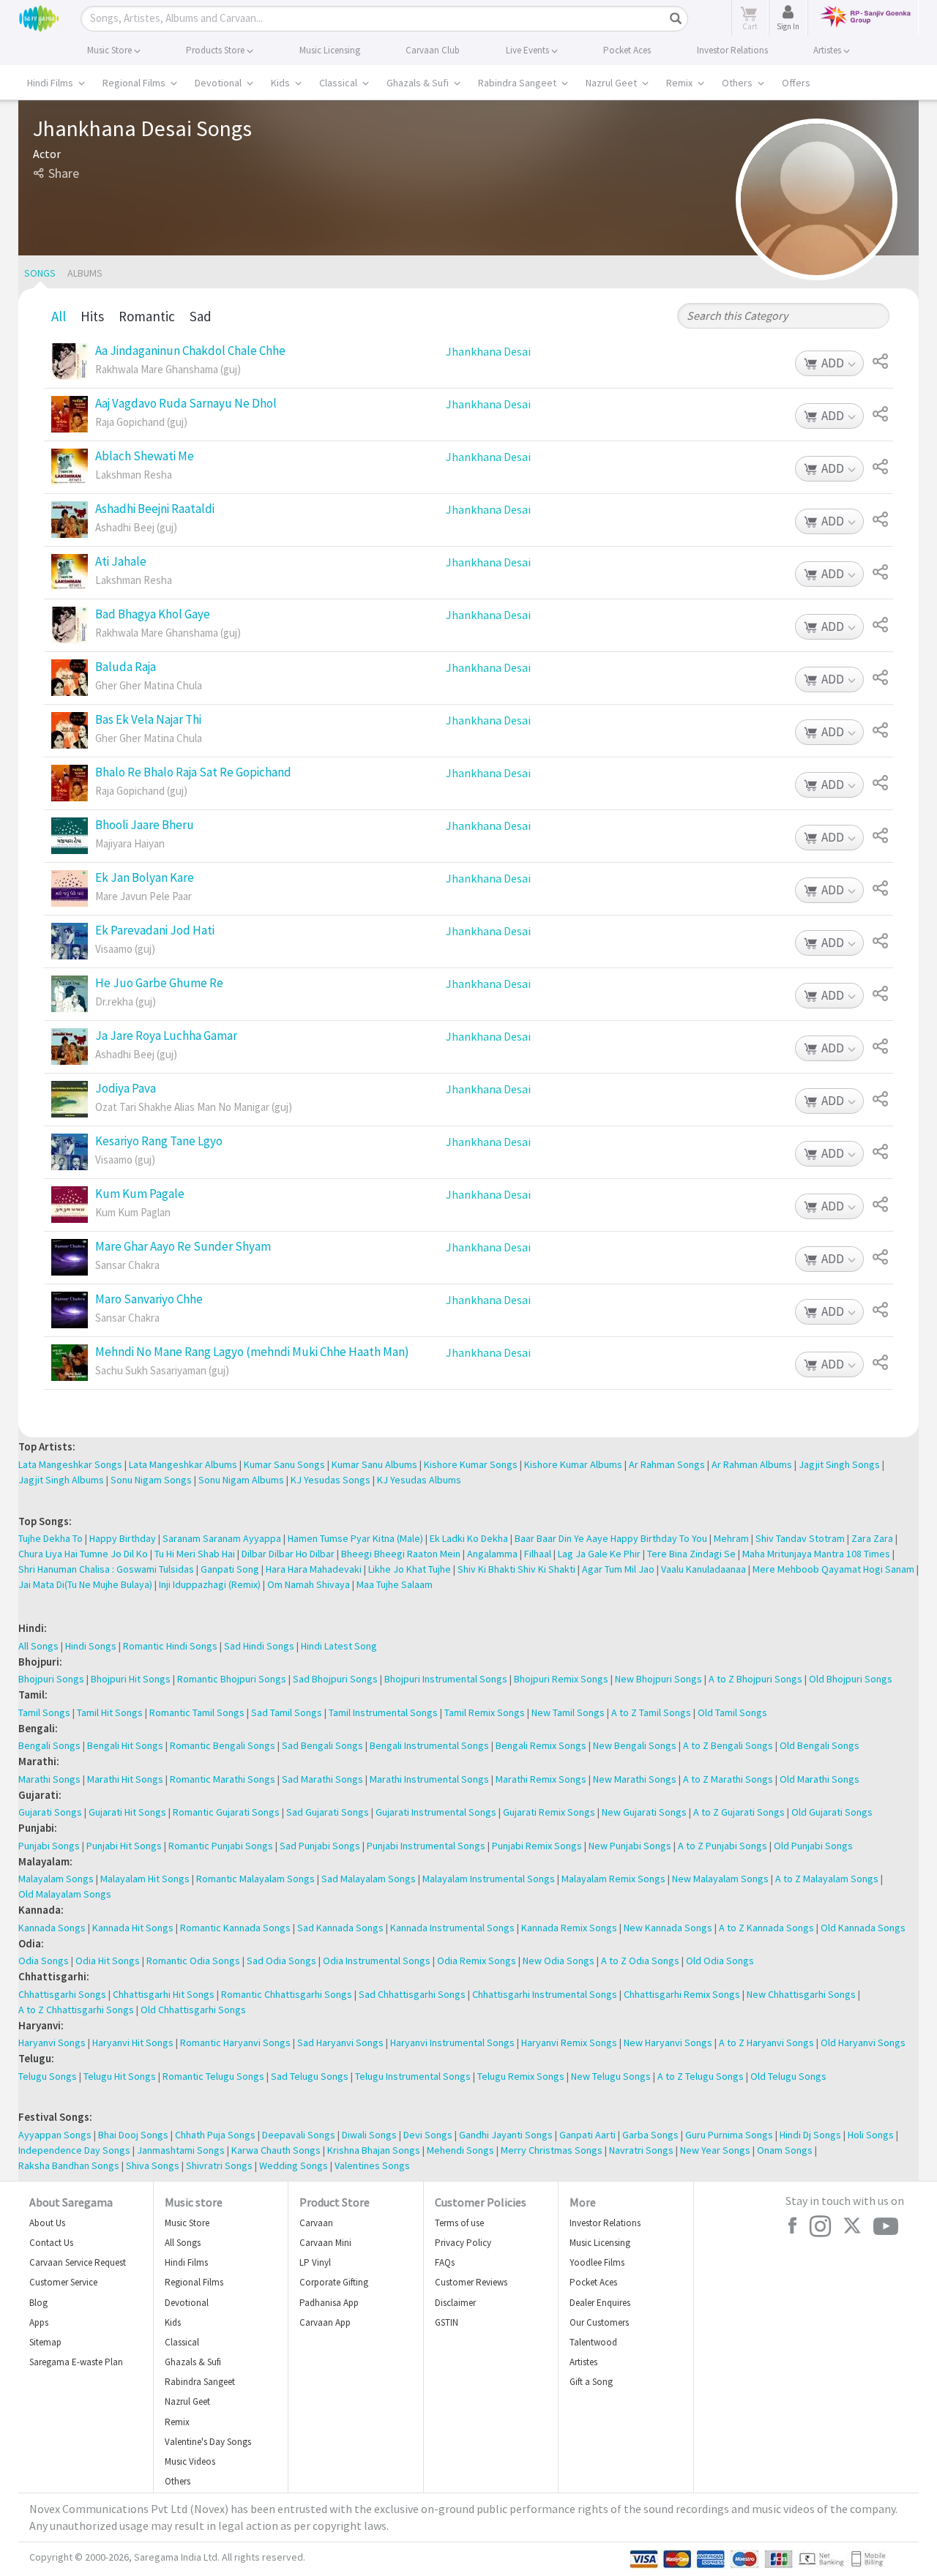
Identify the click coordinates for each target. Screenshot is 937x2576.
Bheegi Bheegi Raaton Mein (401, 1554)
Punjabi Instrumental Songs (426, 1846)
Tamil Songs (44, 1712)
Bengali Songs (49, 1745)
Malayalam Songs (56, 1879)
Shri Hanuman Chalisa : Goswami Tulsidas (106, 1569)
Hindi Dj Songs (810, 2135)
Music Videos (190, 2461)
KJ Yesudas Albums (419, 1480)
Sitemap (45, 2342)
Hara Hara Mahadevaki (314, 1569)
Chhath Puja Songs (215, 2135)
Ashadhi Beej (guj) (136, 528)
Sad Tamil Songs (287, 1712)
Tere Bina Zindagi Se (691, 1554)
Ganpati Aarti (587, 2135)
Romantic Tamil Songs (197, 1712)
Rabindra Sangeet (518, 83)
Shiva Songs (153, 2165)
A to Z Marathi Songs (728, 1779)
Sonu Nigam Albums (241, 1480)
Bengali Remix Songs (541, 1745)
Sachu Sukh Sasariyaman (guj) (162, 1371)
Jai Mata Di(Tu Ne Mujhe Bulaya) (85, 1584)
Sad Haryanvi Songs (340, 2043)
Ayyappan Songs (55, 2135)
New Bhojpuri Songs (658, 1679)
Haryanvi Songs (52, 2043)
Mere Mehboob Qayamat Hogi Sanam (833, 1569)
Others (738, 83)
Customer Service (63, 2282)
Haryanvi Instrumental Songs (452, 2043)
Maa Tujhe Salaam (395, 1584)
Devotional (219, 83)
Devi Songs (428, 2135)
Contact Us (51, 2243)
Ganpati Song (230, 1569)
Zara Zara (872, 1538)
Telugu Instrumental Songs (413, 2076)
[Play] (70, 362)
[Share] (882, 362)
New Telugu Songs (611, 2076)
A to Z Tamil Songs (651, 1712)
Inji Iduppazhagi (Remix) (210, 1584)
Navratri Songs (641, 2150)
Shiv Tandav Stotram (800, 1538)
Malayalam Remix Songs (613, 1879)
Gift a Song (591, 2382)
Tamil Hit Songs (110, 1712)
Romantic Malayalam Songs (255, 1879)
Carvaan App (325, 2322)
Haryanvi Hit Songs (133, 2043)
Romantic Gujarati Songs (226, 1812)
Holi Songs (871, 2135)
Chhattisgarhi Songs (62, 1994)
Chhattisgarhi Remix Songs (682, 1994)
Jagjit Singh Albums (61, 1480)
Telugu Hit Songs (120, 2076)
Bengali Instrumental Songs (429, 1745)
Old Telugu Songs (788, 2076)
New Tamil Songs (568, 1712)
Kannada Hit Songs (133, 1928)
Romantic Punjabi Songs (221, 1846)
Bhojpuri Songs (51, 1679)
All (59, 316)
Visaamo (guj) (125, 949)
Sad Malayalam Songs (369, 1879)
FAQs (445, 2262)
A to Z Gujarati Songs (739, 1812)
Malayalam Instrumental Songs (489, 1879)
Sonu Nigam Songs (151, 1480)
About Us (47, 2223)
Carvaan (316, 2223)
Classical (339, 83)
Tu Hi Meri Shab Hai (195, 1554)
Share (64, 173)
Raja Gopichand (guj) (141, 422)
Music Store (187, 2223)
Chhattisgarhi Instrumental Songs (545, 1994)
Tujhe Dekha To (51, 1538)
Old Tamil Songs (732, 1712)
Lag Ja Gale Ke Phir (599, 1554)
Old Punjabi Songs (813, 1846)
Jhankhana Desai (488, 351)
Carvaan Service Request (78, 2262)
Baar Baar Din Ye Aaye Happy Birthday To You (611, 1538)
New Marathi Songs (635, 1779)
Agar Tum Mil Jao (618, 1569)
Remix (680, 83)
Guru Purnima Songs (729, 2135)
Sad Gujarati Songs (328, 1812)
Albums (85, 273)
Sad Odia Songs (281, 1961)
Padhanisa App (329, 2303)
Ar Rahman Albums (752, 1464)
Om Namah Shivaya (309, 1584)
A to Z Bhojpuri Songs (755, 1679)
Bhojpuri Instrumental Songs (446, 1679)
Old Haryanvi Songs (863, 2043)
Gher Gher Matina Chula (149, 686)
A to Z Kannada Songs (766, 1928)
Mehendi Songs (460, 2150)
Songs (40, 273)
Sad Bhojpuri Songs (335, 1679)
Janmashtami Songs (181, 2150)
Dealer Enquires (600, 2303)
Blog (38, 2303)
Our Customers (599, 2322)
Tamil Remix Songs (485, 1712)
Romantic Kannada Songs (235, 1928)
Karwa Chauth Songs (276, 2150)
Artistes (583, 2362)
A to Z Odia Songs (640, 1961)
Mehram (731, 1538)
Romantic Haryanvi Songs (235, 2043)
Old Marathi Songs (820, 1779)
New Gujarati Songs (644, 1812)
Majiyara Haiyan (130, 844)
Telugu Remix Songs (521, 2076)
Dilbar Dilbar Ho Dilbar (288, 1554)
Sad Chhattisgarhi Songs (412, 1994)
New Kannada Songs (668, 1928)
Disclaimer (455, 2303)
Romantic (147, 316)
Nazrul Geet (612, 83)
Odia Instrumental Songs (377, 1961)
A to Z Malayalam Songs (827, 1879)
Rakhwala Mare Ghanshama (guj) (168, 370)
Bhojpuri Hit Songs (131, 1679)
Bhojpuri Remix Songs (561, 1679)
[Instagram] (820, 2227)
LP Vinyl (315, 2262)
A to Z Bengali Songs (728, 1745)
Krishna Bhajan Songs (374, 2150)
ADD (833, 364)
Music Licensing (600, 2243)
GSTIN (447, 2322)
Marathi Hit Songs (125, 1779)
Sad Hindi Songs (259, 1646)
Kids (281, 83)
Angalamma (492, 1554)
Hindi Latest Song (339, 1646)
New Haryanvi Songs (668, 2043)
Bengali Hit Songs (125, 1745)
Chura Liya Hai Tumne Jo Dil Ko (83, 1554)
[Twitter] (852, 2227)
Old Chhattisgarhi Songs (193, 2010)
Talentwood (593, 2342)
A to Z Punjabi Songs (723, 1846)
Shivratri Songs (219, 2165)
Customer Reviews (471, 2282)
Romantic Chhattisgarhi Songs (287, 1994)
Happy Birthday (123, 1538)
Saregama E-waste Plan (76, 2362)
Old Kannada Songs (863, 1928)
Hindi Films (51, 83)
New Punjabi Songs (630, 1846)
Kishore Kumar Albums (573, 1464)
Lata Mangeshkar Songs (70, 1464)
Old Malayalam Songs (65, 1894)
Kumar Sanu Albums (374, 1464)
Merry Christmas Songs (552, 2150)
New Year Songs (715, 2150)
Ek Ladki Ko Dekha (469, 1538)
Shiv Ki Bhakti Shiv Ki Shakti (516, 1569)
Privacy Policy (463, 2243)
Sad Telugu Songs (310, 2076)
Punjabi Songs (49, 1846)
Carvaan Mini (325, 2243)
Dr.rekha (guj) (126, 1002)
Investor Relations (605, 2223)
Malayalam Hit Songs (145, 1879)
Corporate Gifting (334, 2282)
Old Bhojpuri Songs (851, 1679)
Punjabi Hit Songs (124, 1846)
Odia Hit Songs (108, 1961)
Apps (39, 2322)
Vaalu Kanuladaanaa (703, 1569)
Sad (201, 316)
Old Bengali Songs (820, 1745)
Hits (92, 316)
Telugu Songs (48, 2076)
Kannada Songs (52, 1928)
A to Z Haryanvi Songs (766, 2043)
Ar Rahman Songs (667, 1464)
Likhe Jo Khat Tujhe (410, 1569)
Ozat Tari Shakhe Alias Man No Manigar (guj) (194, 1107)
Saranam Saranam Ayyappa (222, 1538)
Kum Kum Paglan (133, 1213)
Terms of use (459, 2223)
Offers (796, 83)
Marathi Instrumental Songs (429, 1779)
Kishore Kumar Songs (471, 1464)
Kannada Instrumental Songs (452, 1928)
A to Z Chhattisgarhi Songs (76, 2010)
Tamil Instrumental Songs (383, 1712)
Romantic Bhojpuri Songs (232, 1679)
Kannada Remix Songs (569, 1928)
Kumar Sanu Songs (284, 1464)
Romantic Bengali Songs (223, 1745)
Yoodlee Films (597, 2262)
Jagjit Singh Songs (839, 1464)
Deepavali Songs (299, 2135)
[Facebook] (792, 2225)
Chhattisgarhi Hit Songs (164, 1994)
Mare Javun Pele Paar (143, 896)
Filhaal (538, 1554)
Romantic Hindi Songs (170, 1646)
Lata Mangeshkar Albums (183, 1464)
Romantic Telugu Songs (213, 2076)
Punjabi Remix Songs (537, 1846)
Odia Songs (44, 1961)
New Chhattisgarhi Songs (801, 1994)
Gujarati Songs (50, 1812)
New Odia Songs (559, 1961)
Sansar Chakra (127, 1265)
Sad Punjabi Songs (320, 1846)
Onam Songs (785, 2150)
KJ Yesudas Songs (331, 1480)
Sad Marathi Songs (322, 1779)
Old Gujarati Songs (832, 1812)
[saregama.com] (39, 16)
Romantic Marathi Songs (223, 1779)
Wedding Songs (294, 2165)
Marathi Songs (49, 1779)
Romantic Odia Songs (193, 1961)
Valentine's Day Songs (208, 2442)
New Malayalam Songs (720, 1879)
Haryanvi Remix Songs (569, 2043)
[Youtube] (886, 2227)
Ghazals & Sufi (419, 83)
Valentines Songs (372, 2165)
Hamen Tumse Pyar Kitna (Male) (355, 1538)
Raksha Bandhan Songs (69, 2165)
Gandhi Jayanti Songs (506, 2135)
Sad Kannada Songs (340, 1928)
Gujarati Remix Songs (549, 1812)
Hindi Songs (91, 1646)
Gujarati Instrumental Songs (436, 1812)
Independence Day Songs (74, 2150)
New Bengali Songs (635, 1745)
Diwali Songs (369, 2135)
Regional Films (135, 83)
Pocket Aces (593, 2282)
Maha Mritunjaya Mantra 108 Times (816, 1554)
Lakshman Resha (134, 475)
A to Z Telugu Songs (701, 2076)
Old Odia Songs (720, 1961)
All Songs (38, 1646)
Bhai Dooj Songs (133, 2135)
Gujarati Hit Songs (127, 1812)
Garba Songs (650, 2135)
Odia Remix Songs (477, 1961)
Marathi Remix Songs (541, 1779)
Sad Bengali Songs (322, 1745)
